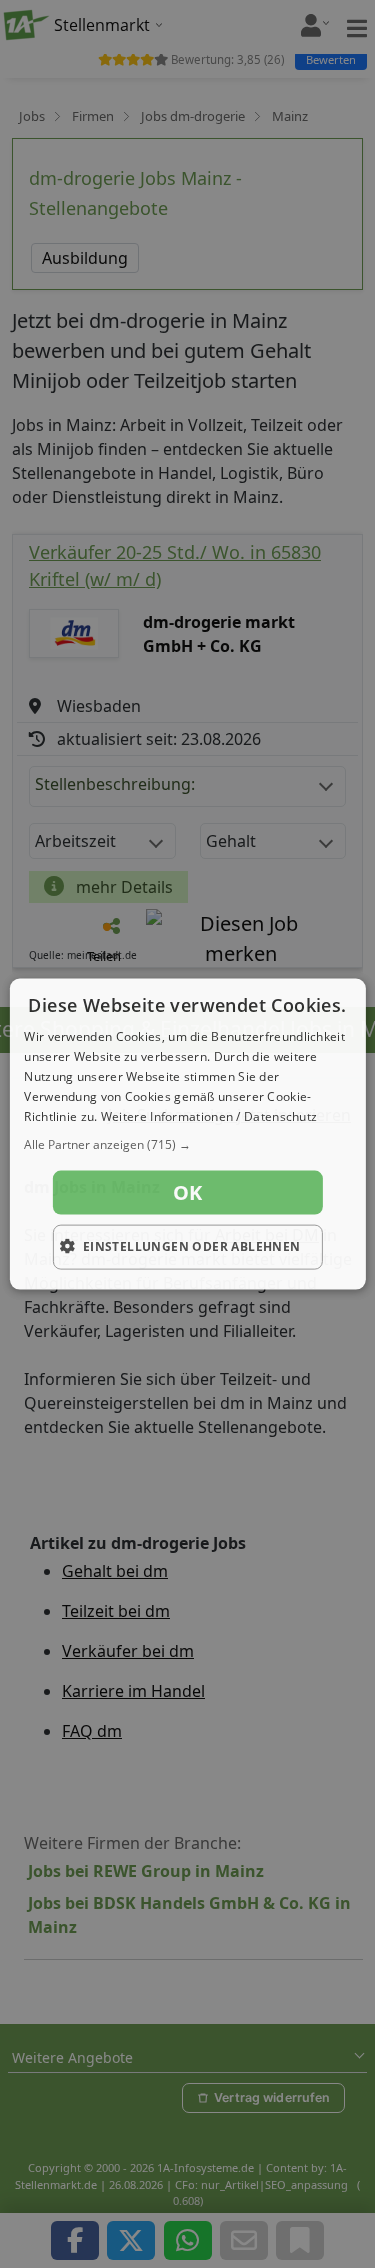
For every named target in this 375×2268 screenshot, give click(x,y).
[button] (187, 1145)
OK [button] (188, 1192)
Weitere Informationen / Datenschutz (209, 1115)
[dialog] (187, 1134)
